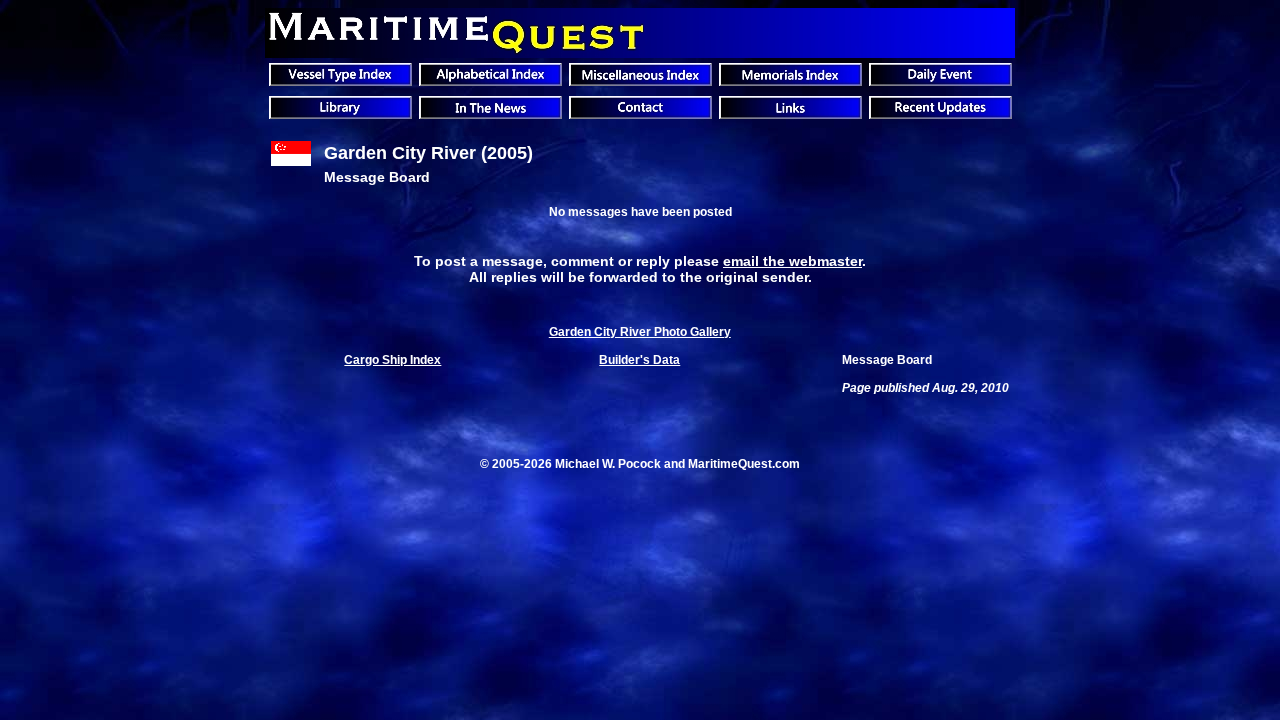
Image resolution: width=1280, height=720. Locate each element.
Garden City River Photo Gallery (640, 332)
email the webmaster (792, 261)
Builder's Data (639, 360)
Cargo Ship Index (392, 360)
